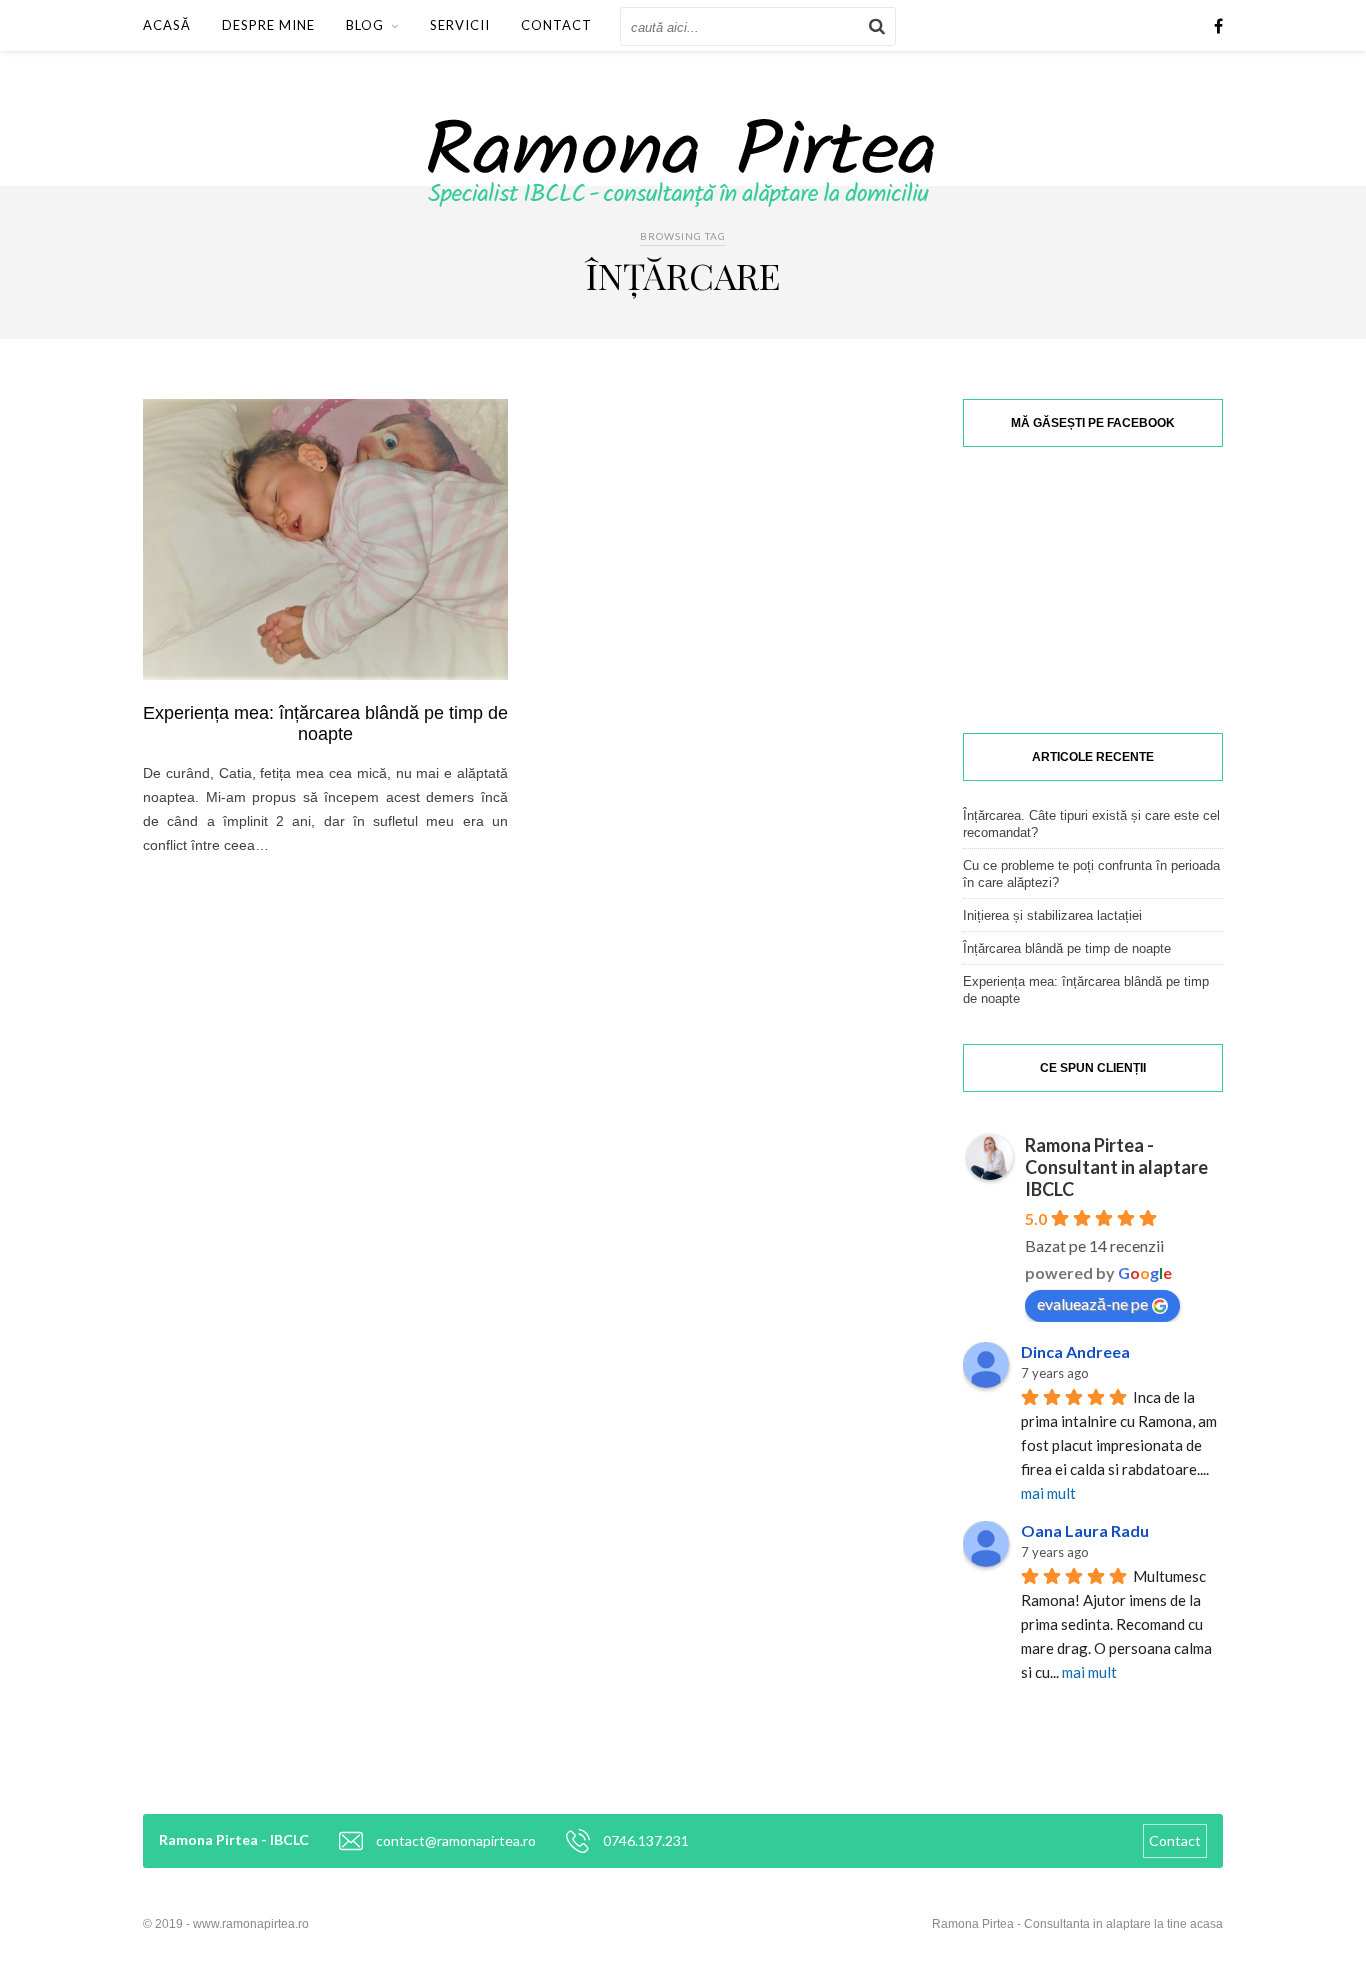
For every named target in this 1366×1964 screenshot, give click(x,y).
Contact (556, 25)
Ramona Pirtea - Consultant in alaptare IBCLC (1116, 1167)
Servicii (460, 25)
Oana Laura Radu (1085, 1530)
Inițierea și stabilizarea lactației (1052, 915)
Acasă (167, 25)
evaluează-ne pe (1092, 1303)
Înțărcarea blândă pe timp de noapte (1067, 948)
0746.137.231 (646, 1840)
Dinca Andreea (1075, 1351)
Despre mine (268, 25)
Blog (365, 25)
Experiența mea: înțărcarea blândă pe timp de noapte (325, 723)
